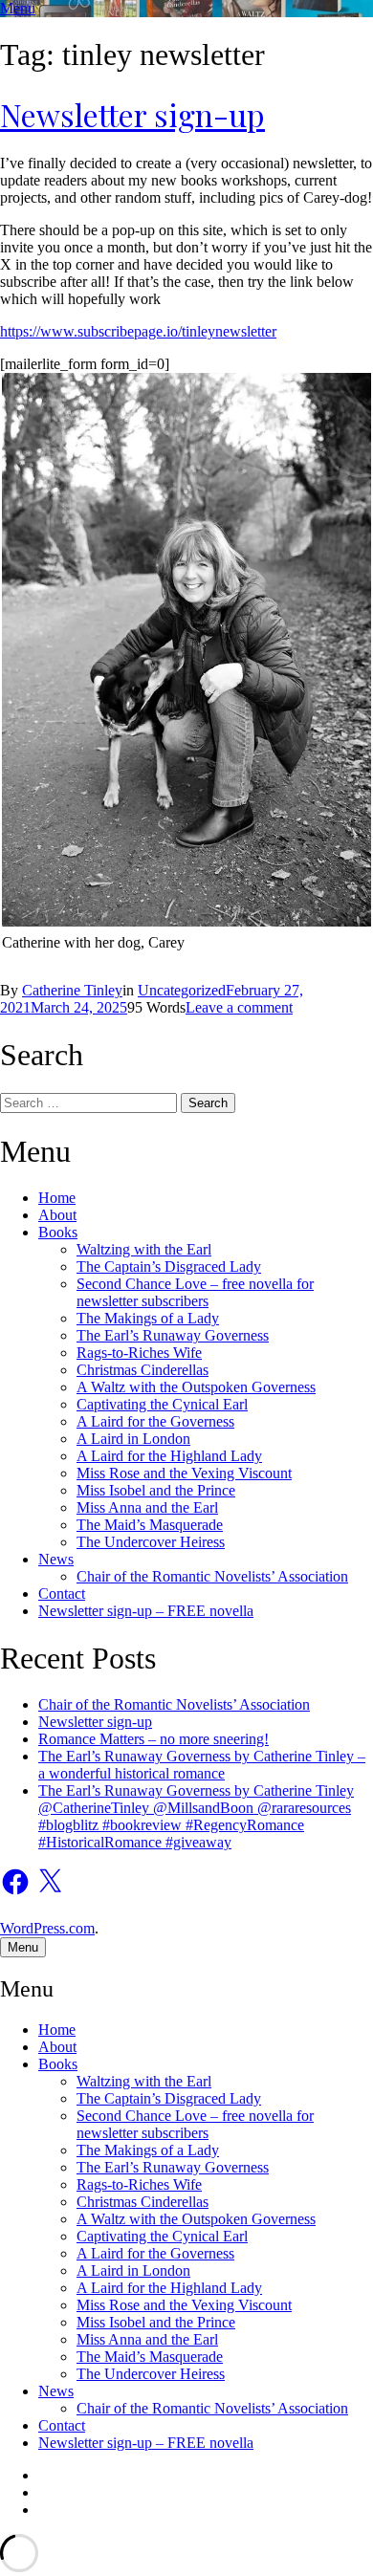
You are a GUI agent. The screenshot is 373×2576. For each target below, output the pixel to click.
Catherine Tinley (72, 990)
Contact (62, 1594)
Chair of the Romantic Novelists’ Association (212, 1576)
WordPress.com (47, 1928)
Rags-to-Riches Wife (139, 1353)
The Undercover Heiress (151, 1542)
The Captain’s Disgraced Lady (169, 1266)
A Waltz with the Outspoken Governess (196, 1387)
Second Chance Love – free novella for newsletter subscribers (195, 1292)
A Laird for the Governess (155, 1421)
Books (58, 1232)
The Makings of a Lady (148, 1318)
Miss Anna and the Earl (147, 1507)
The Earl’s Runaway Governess (173, 1335)
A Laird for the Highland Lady (169, 1456)
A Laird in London (133, 1439)
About (57, 1215)
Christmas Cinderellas (143, 1370)
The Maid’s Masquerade (150, 1525)
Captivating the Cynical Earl (162, 1404)
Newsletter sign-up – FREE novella (146, 1611)
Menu (23, 1947)
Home (57, 1198)
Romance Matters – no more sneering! (154, 1739)
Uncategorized (182, 990)
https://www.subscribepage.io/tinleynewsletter (138, 331)
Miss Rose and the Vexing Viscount (184, 1473)
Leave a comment (239, 1007)
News (56, 1559)
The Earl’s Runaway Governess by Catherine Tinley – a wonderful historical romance (202, 1765)
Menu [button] (18, 8)
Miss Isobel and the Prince (156, 1490)
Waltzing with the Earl (144, 1249)
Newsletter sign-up (132, 114)
